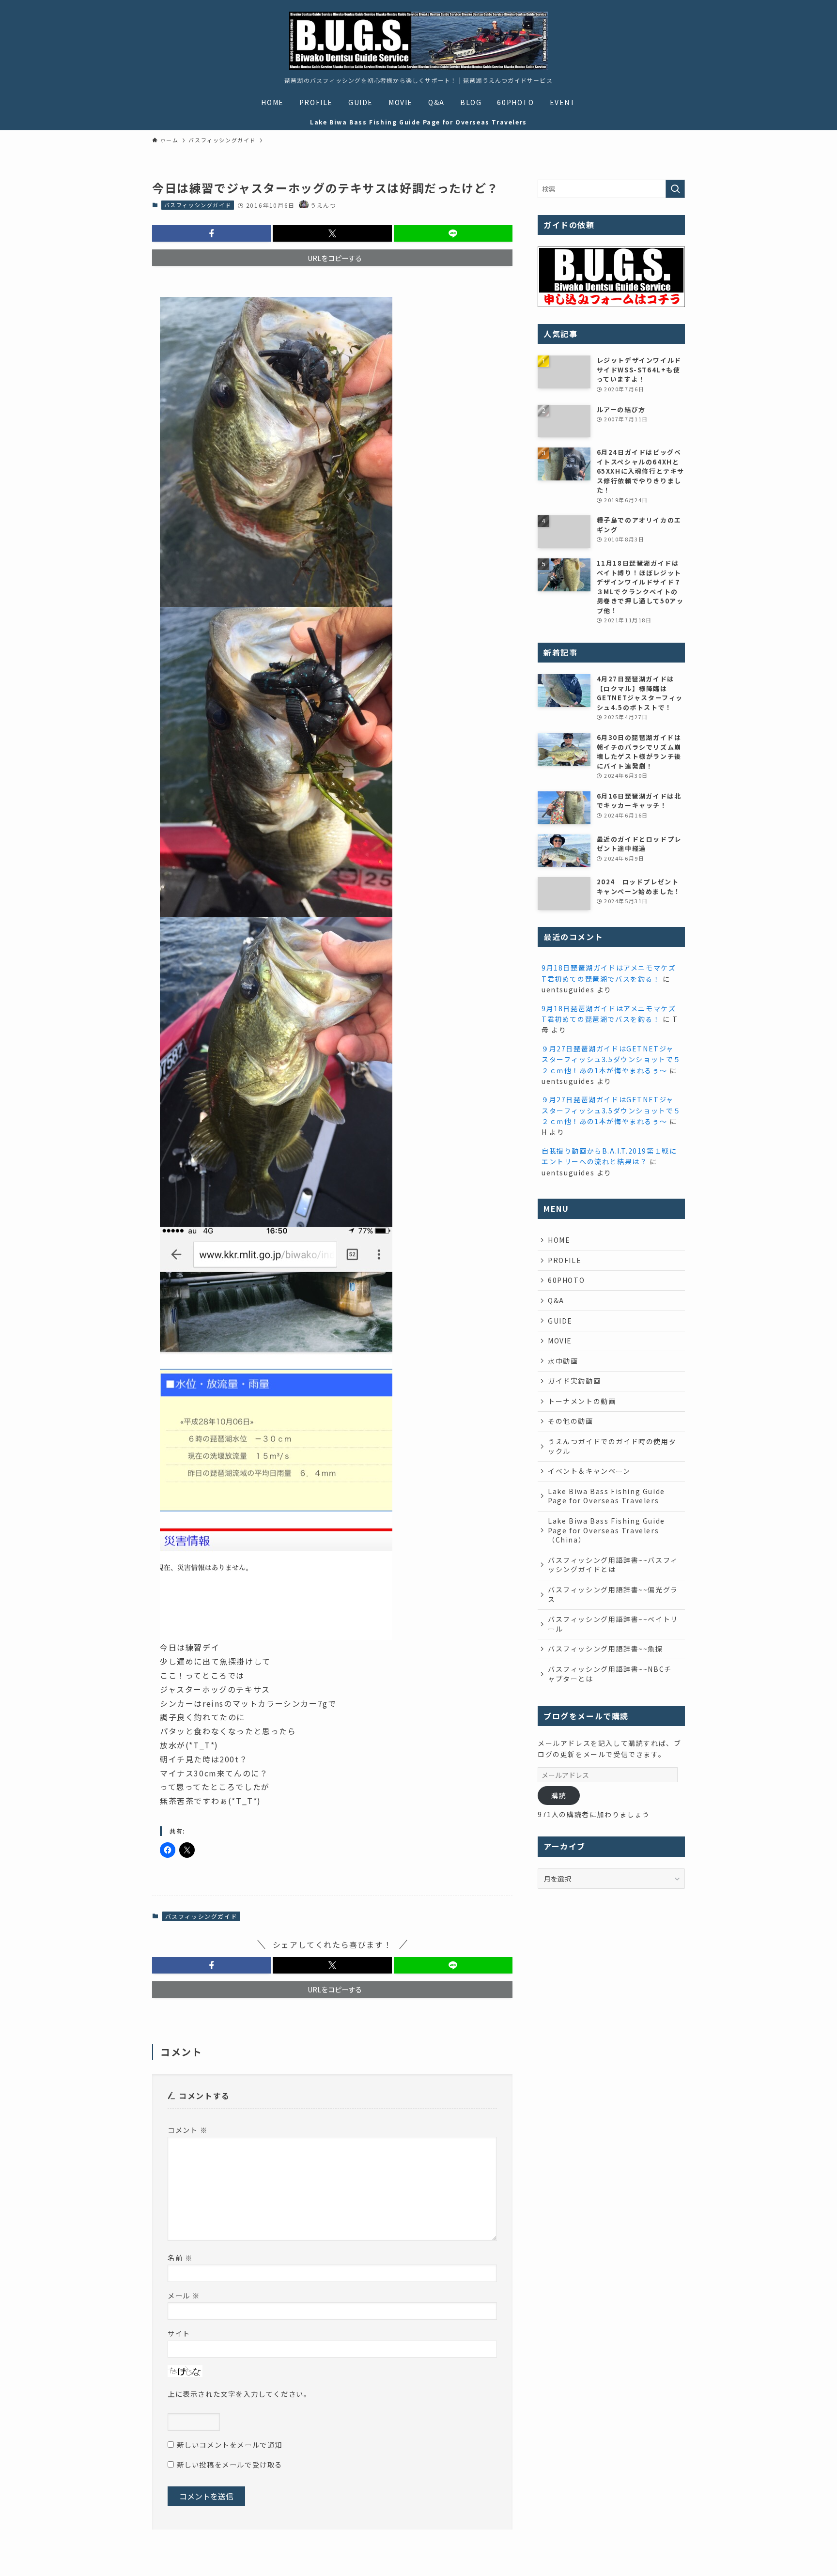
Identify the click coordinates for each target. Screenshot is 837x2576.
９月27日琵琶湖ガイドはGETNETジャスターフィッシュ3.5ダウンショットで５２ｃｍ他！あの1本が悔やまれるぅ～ (611, 1059)
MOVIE (560, 1341)
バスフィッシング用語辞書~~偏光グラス (613, 1594)
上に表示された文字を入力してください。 (239, 2394)
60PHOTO (566, 1280)
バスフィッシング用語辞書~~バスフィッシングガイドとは (613, 1565)
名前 (180, 2258)
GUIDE (560, 1321)
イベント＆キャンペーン (589, 1471)
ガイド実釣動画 (574, 1381)
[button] (211, 233)
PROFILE (565, 1260)
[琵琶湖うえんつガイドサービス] (418, 41)
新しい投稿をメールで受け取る (230, 2464)
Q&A (556, 1300)
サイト (179, 2333)
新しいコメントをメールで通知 (230, 2445)
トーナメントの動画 (582, 1401)
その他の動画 (571, 1421)
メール (184, 2295)
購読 (559, 1795)
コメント (188, 2130)
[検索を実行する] (675, 189)
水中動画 (563, 1361)
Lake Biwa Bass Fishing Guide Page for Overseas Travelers (606, 1496)
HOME (559, 1240)
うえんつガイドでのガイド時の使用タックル (612, 1446)
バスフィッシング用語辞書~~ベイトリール (613, 1624)
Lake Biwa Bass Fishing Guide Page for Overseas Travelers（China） (606, 1530)
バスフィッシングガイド (198, 205)
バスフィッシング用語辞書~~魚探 (605, 1649)
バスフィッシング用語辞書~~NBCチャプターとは (610, 1674)
